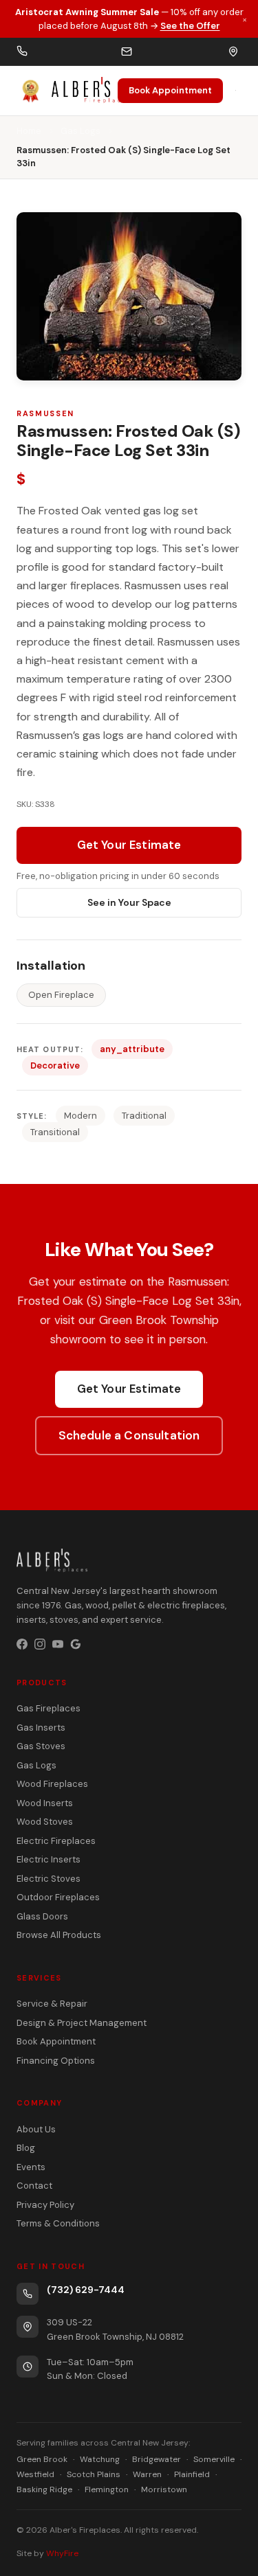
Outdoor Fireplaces (58, 1897)
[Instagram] (40, 1644)
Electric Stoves (49, 1879)
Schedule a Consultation (129, 1435)
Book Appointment (170, 90)
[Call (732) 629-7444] (22, 52)
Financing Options (56, 2061)
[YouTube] (58, 1644)
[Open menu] (236, 90)
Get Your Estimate (129, 845)
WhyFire (62, 2553)
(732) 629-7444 (86, 2290)
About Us (36, 2129)
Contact (34, 2186)
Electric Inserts (49, 1859)
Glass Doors (42, 1916)
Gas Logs (80, 131)
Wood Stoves (45, 1822)
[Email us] (127, 52)
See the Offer (190, 26)
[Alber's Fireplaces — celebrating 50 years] (67, 91)
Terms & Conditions (58, 2223)
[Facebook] (22, 1644)
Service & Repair (52, 2004)
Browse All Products (59, 1935)
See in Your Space (129, 902)
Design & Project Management (82, 2023)
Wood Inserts (45, 1803)
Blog (26, 2148)
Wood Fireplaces (52, 1784)
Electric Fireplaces (56, 1841)
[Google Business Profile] (76, 1644)
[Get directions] (233, 52)
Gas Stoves (41, 1746)
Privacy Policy (45, 2205)
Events (31, 2167)
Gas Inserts (41, 1728)
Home (29, 131)
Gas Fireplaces (49, 1708)
